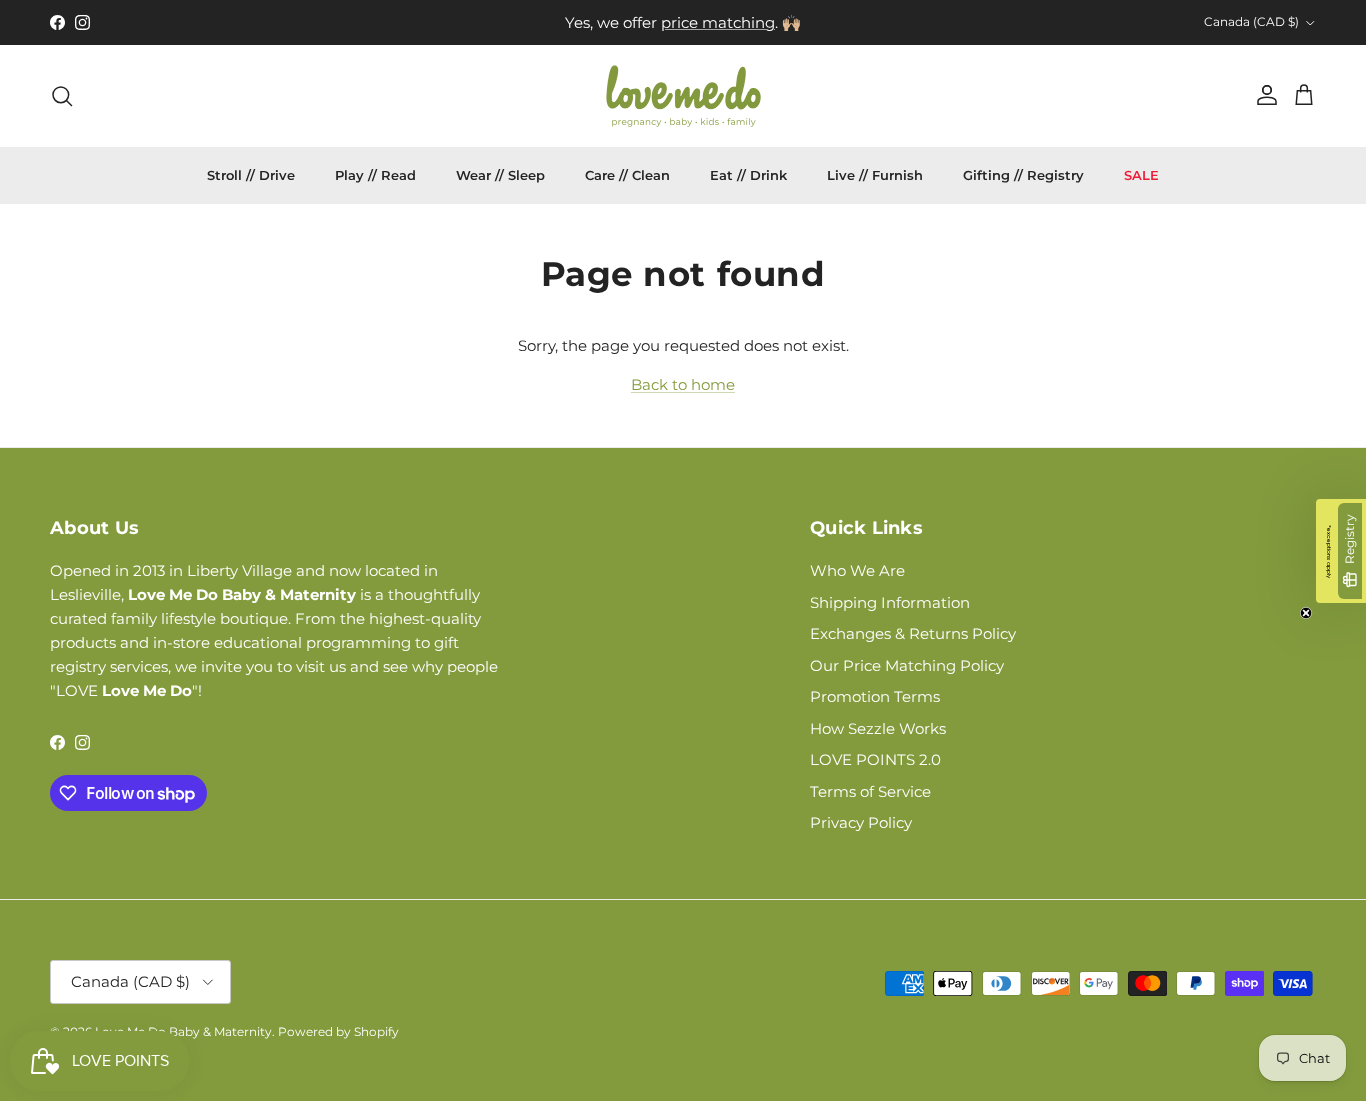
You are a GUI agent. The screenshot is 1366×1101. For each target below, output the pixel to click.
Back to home (683, 384)
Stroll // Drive (251, 175)
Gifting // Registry (1023, 175)
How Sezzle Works (878, 728)
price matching (718, 22)
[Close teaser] (1306, 613)
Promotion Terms (875, 696)
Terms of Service (870, 791)
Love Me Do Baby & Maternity (183, 1031)
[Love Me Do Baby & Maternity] (683, 96)
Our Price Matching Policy (907, 665)
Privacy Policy (861, 822)
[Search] (62, 96)
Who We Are (857, 570)
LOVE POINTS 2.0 (875, 759)
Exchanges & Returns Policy (913, 633)
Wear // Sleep (500, 175)
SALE (1141, 175)
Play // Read (375, 175)
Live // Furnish (875, 175)
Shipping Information (890, 602)
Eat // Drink (748, 175)
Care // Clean (627, 175)
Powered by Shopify (338, 1031)
